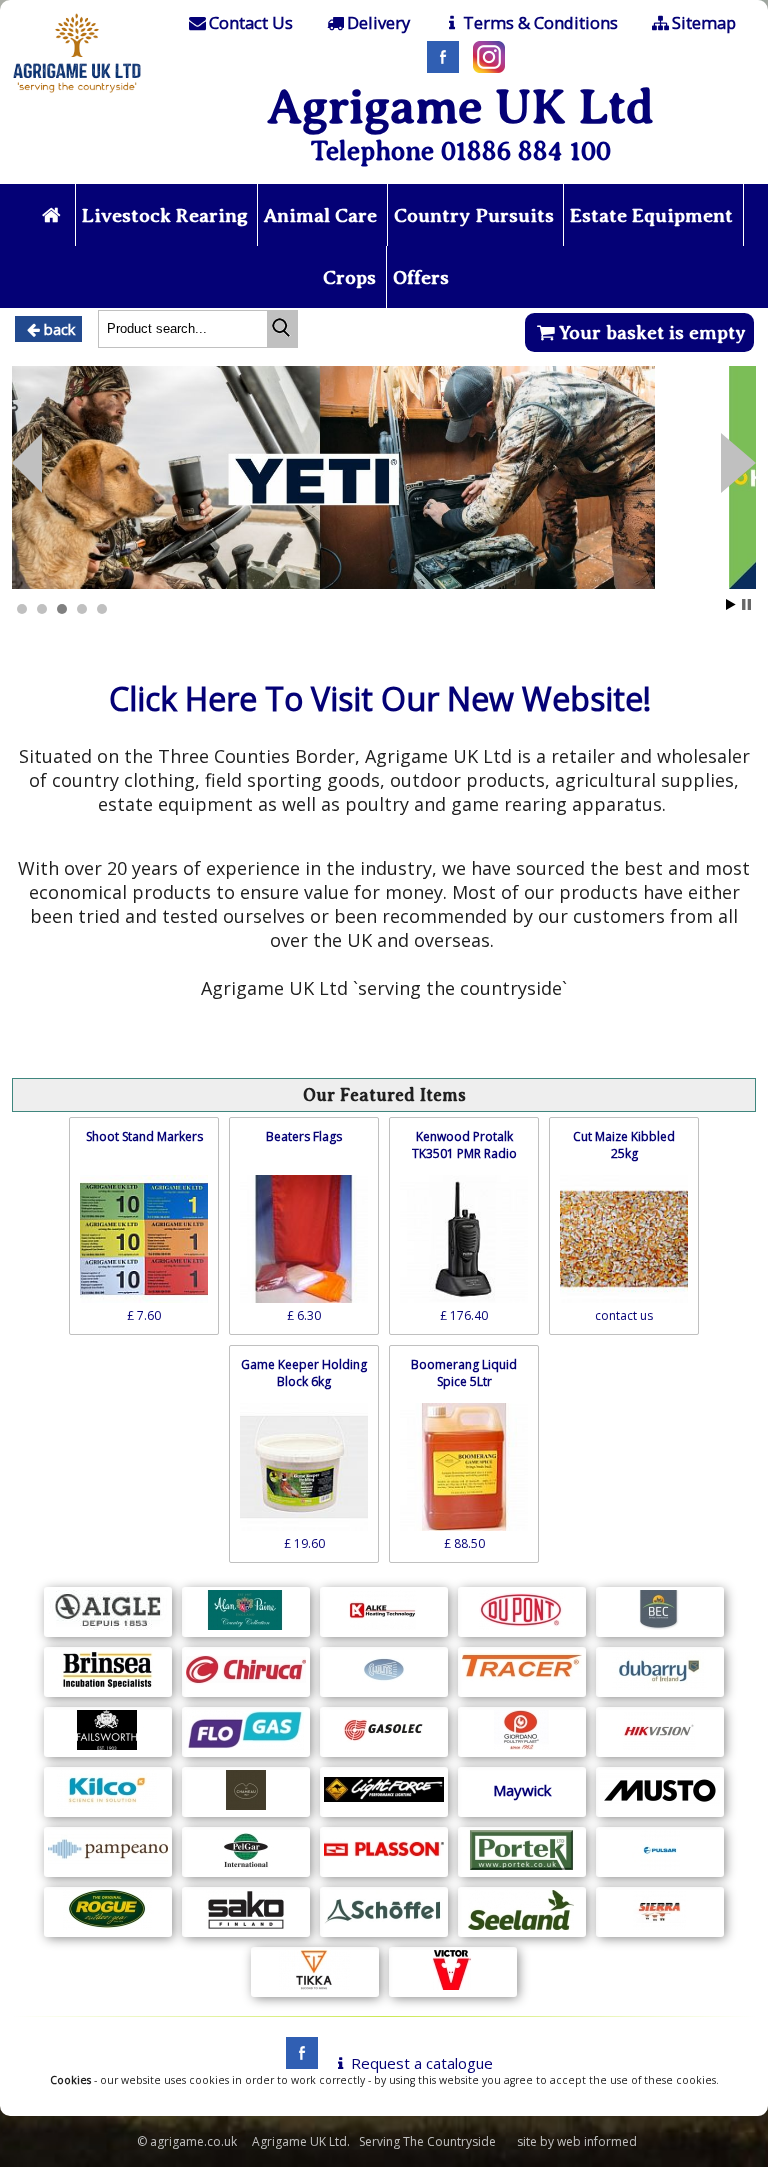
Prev (738, 463)
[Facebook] (438, 67)
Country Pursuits (474, 215)
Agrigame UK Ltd (460, 106)
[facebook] (297, 2063)
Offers (421, 277)
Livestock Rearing (165, 215)
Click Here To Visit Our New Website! (380, 698)
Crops (349, 277)
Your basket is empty (652, 332)
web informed (597, 2141)
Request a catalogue (422, 2063)
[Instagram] (484, 67)
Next (27, 463)
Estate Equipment (651, 215)
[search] (282, 329)
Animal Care (320, 215)
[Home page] (77, 95)
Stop (746, 604)
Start (731, 604)
